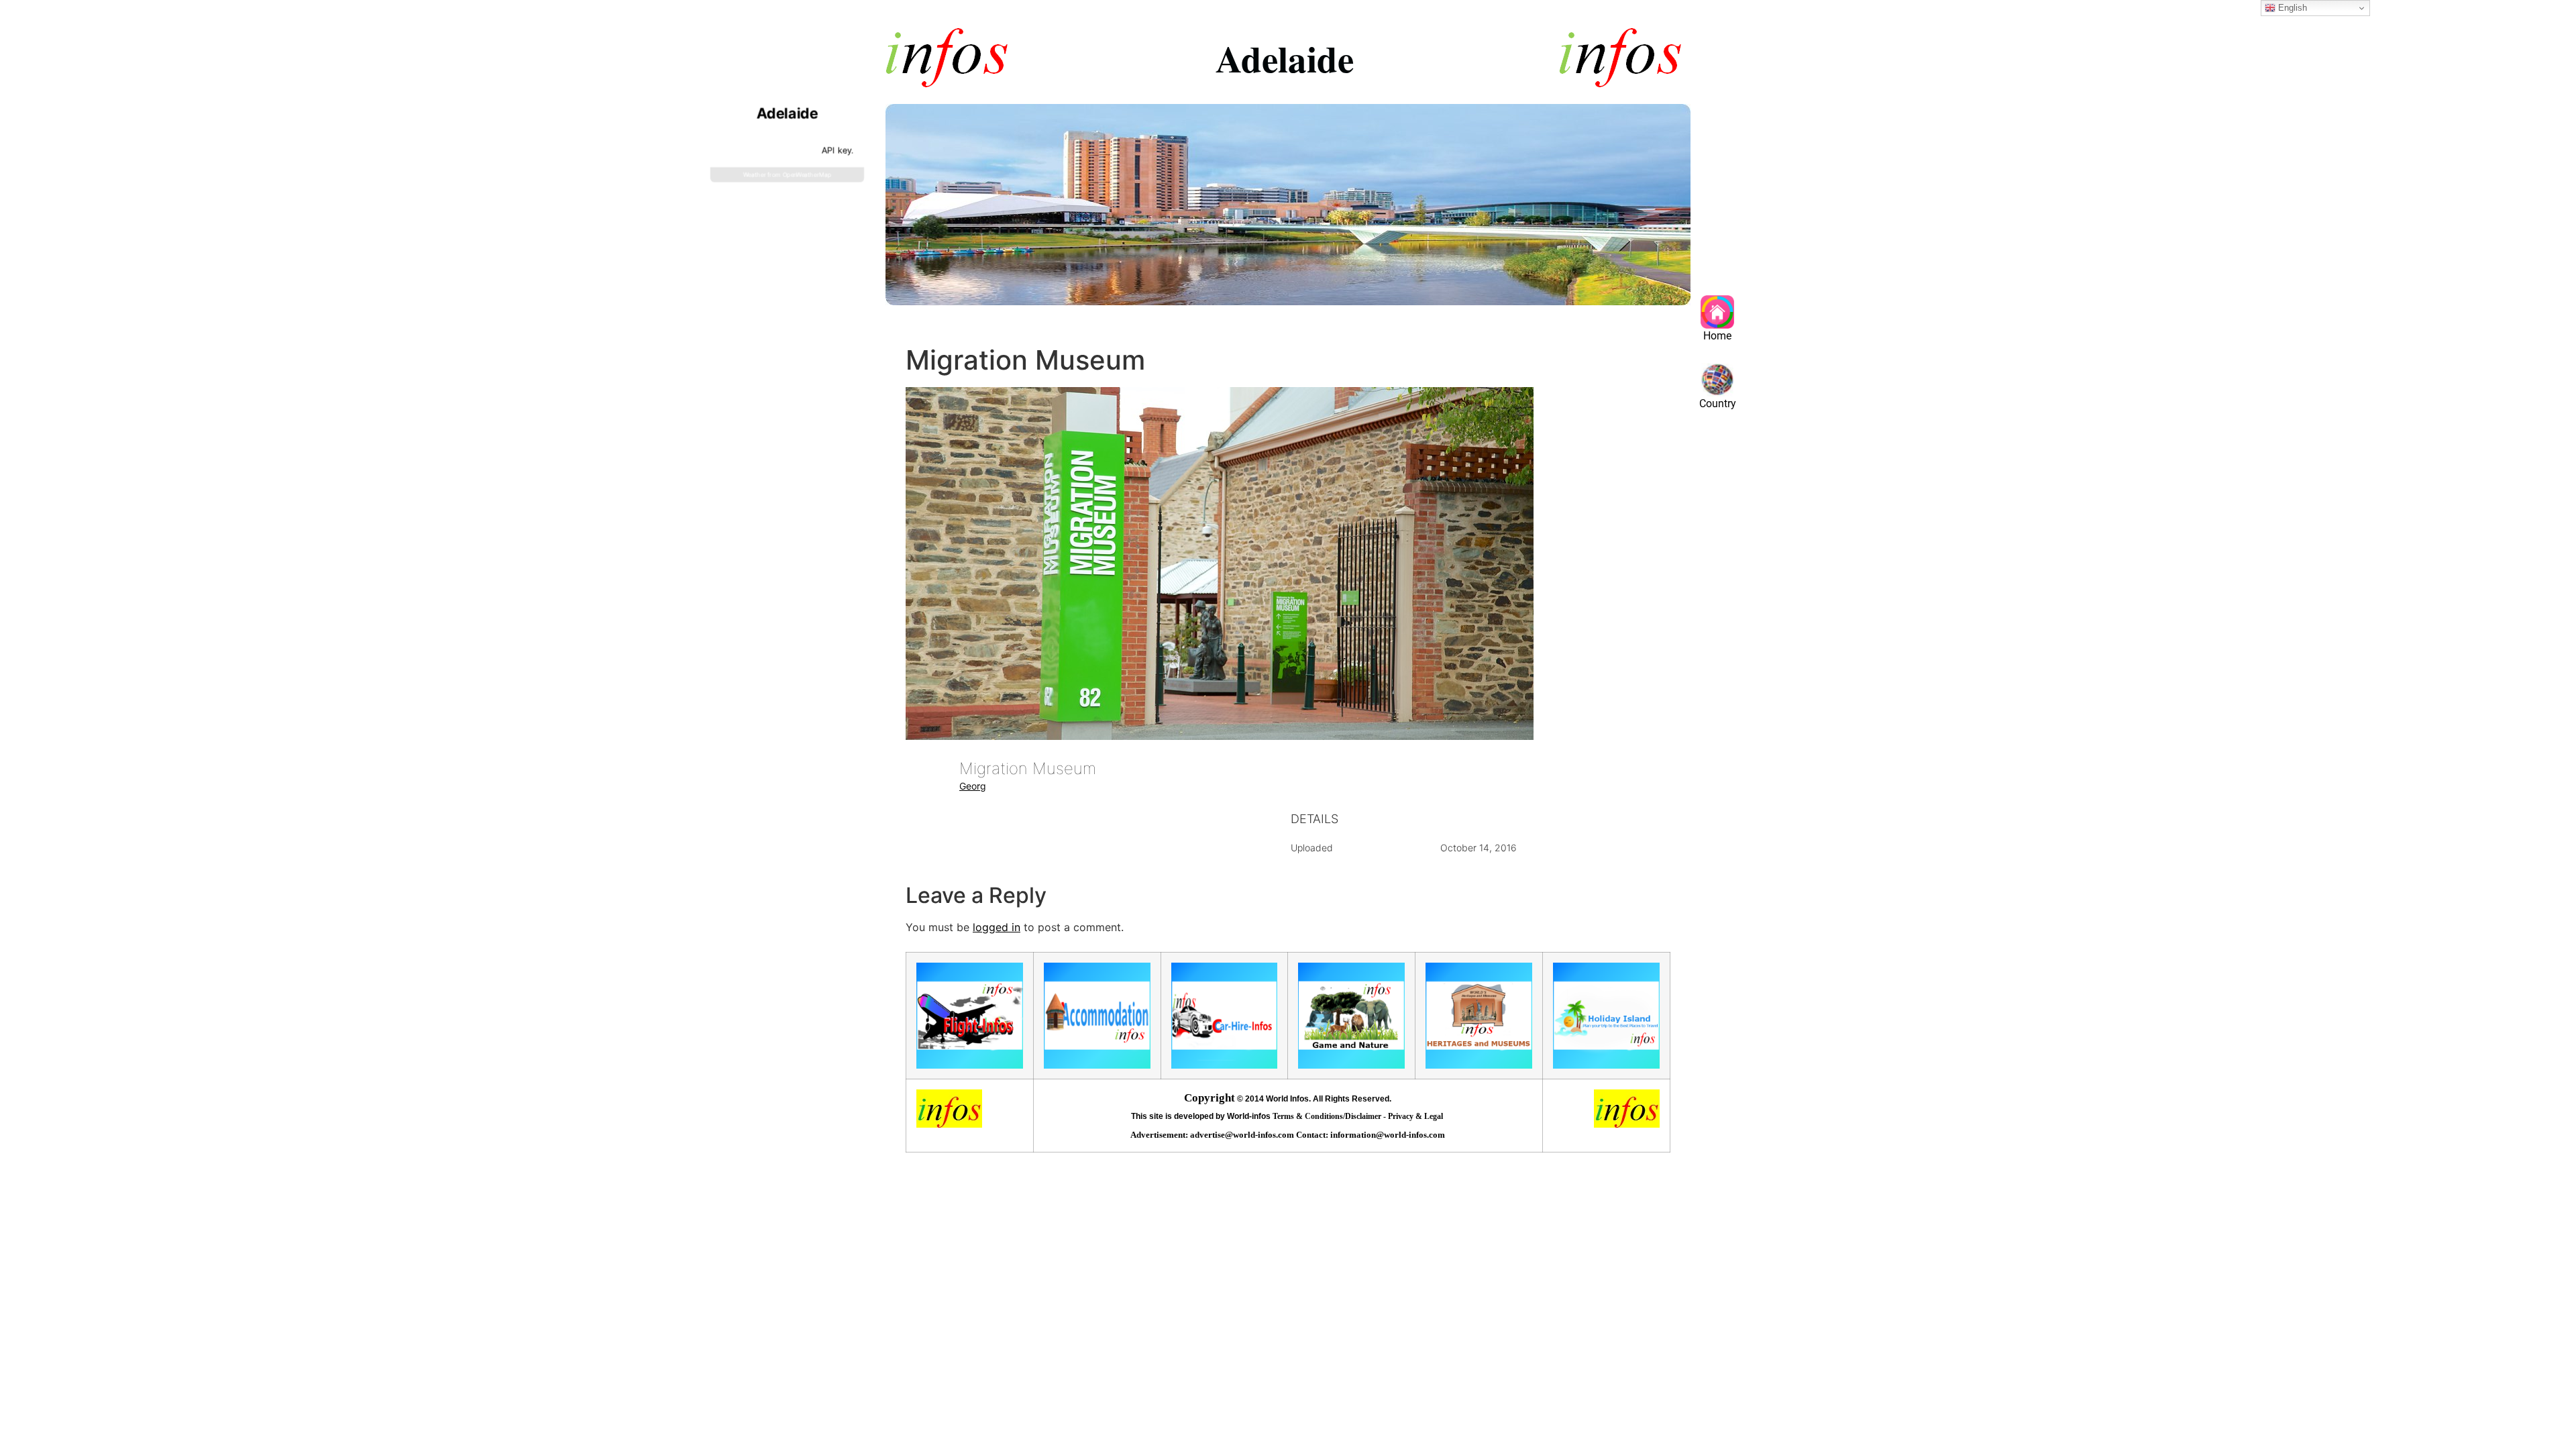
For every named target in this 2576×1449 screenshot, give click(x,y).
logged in (997, 927)
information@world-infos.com (1388, 1135)
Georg (973, 786)
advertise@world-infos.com (1243, 1135)
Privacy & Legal (1416, 1116)
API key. (837, 150)
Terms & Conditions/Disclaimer (1328, 1116)
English (2291, 8)
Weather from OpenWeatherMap (787, 175)
